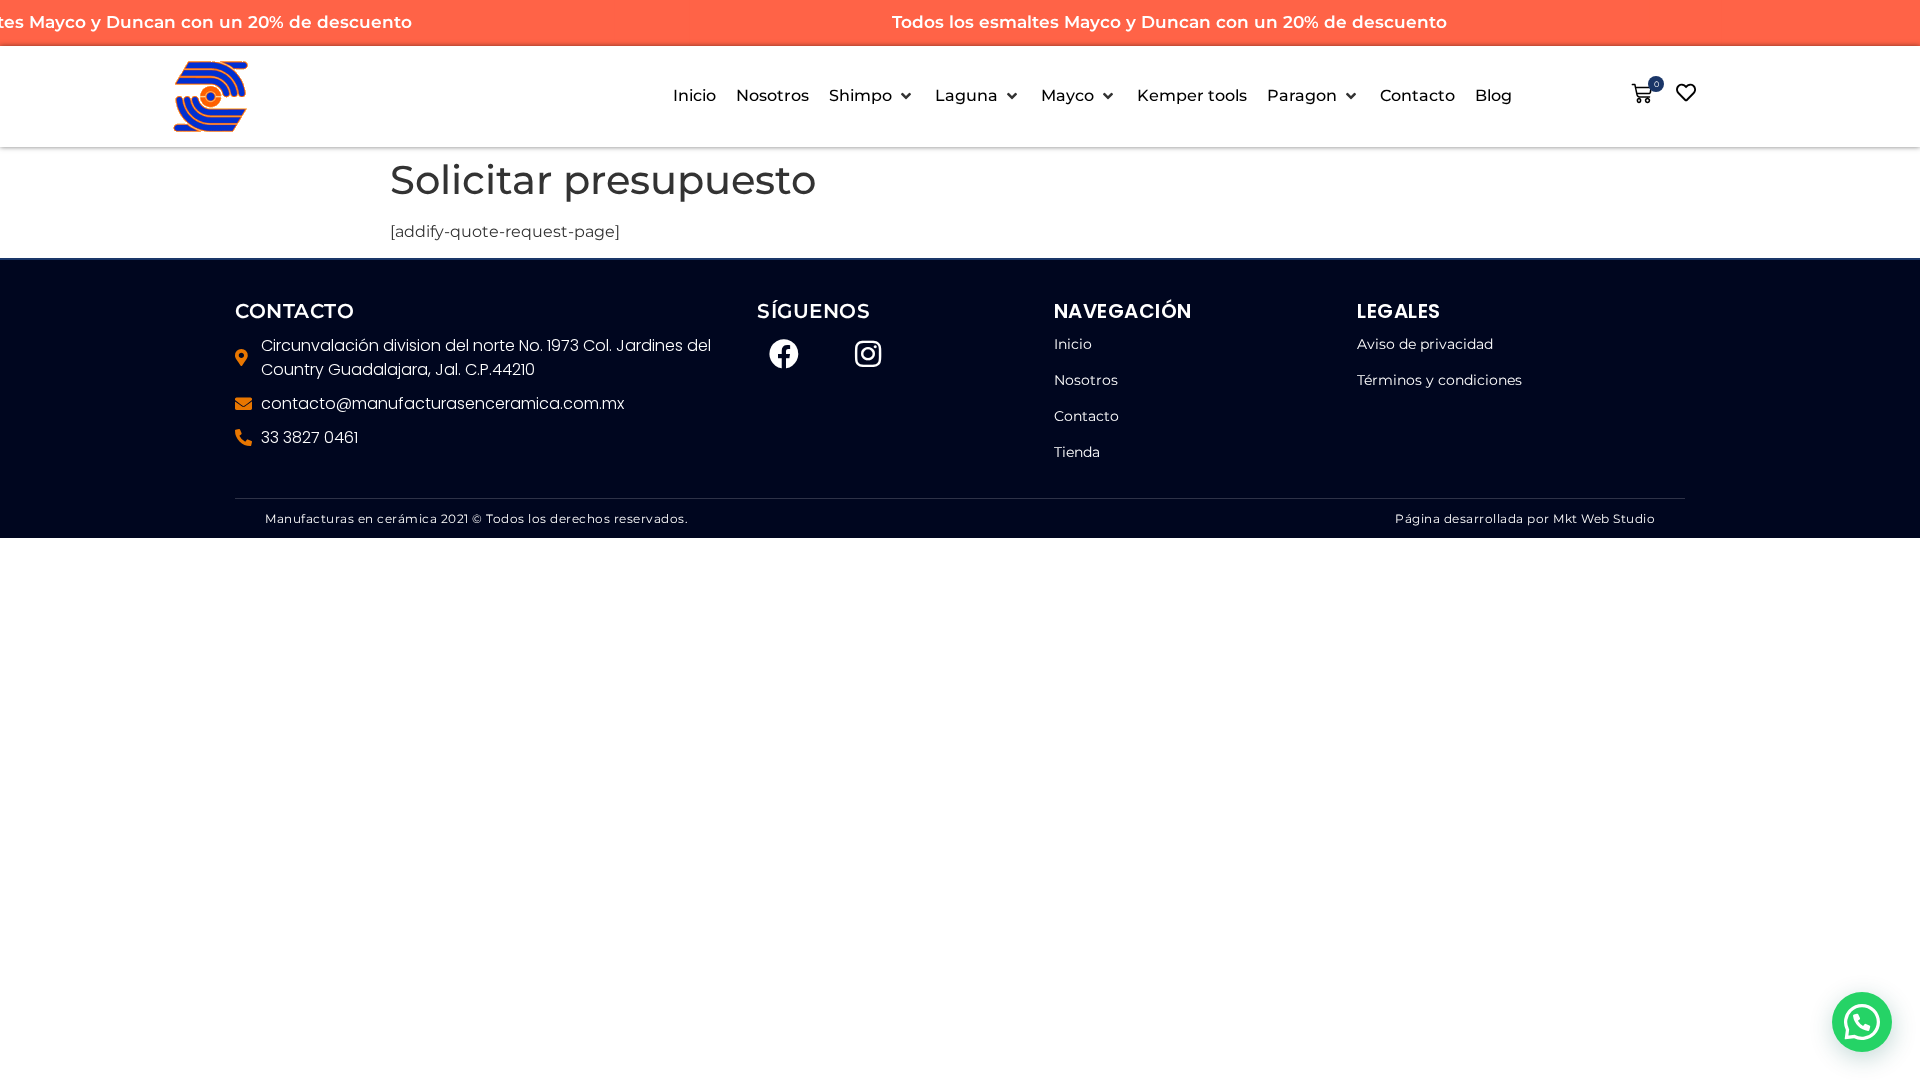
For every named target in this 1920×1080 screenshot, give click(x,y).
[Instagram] (868, 354)
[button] (872, 96)
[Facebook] (784, 354)
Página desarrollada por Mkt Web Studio (1525, 518)
